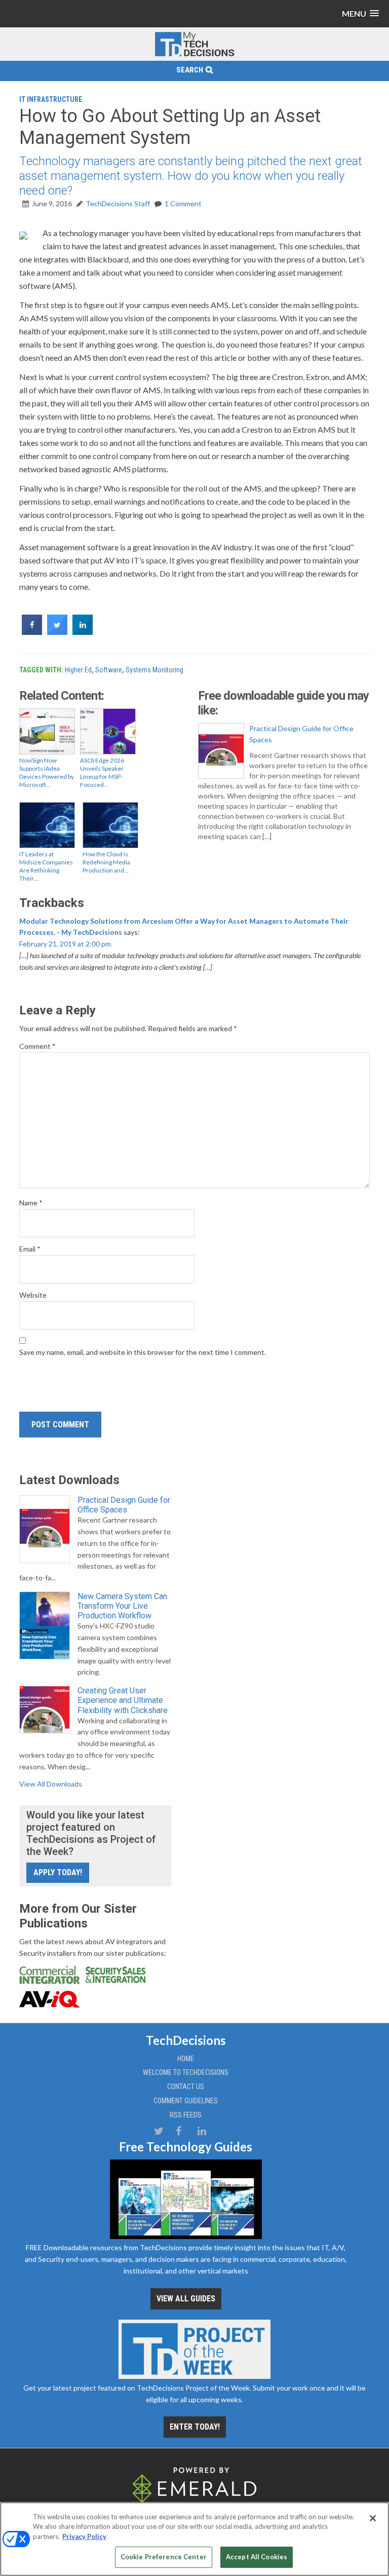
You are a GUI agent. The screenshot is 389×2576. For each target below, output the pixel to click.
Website (33, 1295)
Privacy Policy (84, 2536)
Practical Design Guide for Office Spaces (301, 734)
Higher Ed (78, 670)
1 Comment (183, 203)
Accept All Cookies (257, 2557)
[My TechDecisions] (194, 54)
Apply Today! (58, 1872)
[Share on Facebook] (32, 632)
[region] (194, 2539)
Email (30, 1249)
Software (109, 670)
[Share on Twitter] (57, 632)
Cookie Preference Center (164, 2557)
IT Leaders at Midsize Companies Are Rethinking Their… (46, 866)
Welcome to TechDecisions (186, 2072)
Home (186, 2059)
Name (31, 1203)
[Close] (373, 2518)
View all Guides (186, 2299)
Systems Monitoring (154, 670)
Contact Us (186, 2087)
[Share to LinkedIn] (83, 632)
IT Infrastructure (51, 99)
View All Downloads (51, 1784)
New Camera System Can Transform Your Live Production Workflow (122, 1606)
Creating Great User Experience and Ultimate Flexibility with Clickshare (123, 1700)
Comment (37, 1046)
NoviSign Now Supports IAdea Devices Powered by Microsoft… (47, 772)
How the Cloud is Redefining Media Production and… (106, 862)
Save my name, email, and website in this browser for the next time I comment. (143, 1352)
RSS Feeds (186, 2115)
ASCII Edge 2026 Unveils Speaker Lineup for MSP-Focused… (102, 772)
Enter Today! (195, 2427)
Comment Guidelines (186, 2101)
